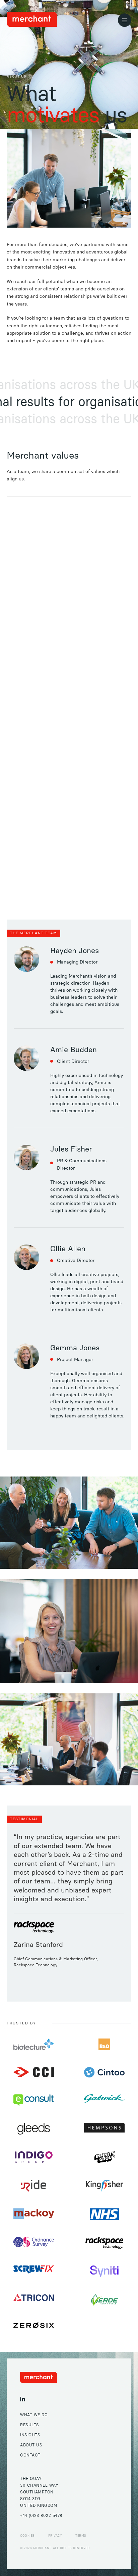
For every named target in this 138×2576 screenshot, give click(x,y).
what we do (34, 2415)
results (30, 2425)
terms (81, 2536)
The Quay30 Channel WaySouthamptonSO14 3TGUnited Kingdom (39, 2492)
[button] (125, 20)
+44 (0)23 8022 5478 (41, 2516)
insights (30, 2435)
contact (30, 2455)
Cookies (27, 2536)
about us (31, 2445)
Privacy (55, 2536)
